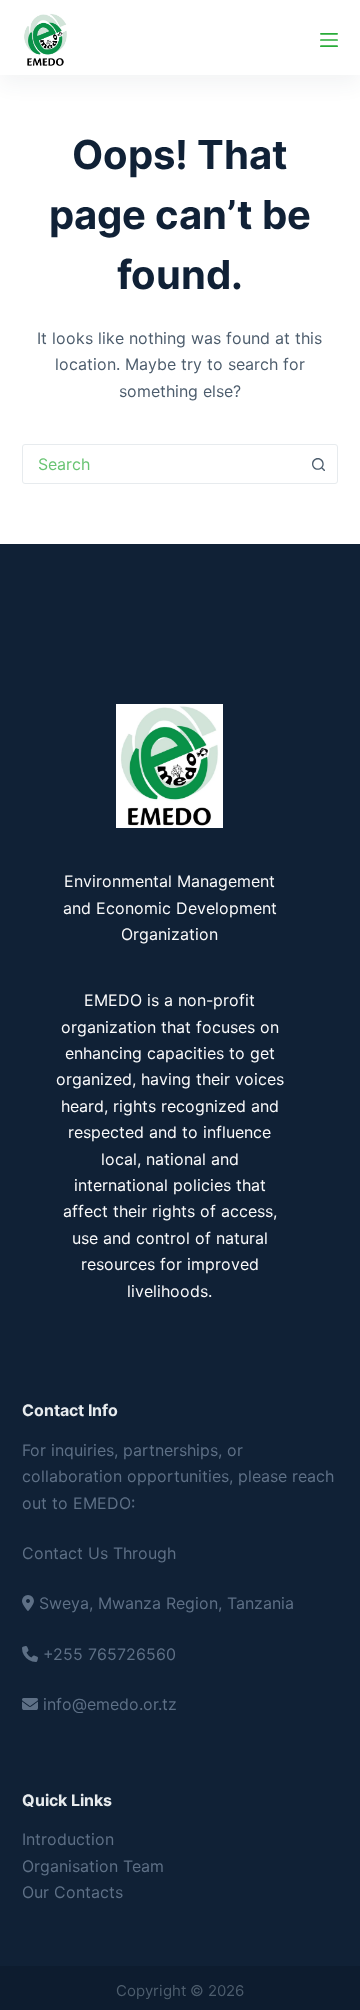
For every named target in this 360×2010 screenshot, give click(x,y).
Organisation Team (93, 1866)
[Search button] (318, 464)
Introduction (68, 1839)
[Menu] (329, 40)
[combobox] (161, 464)
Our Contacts (72, 1892)
